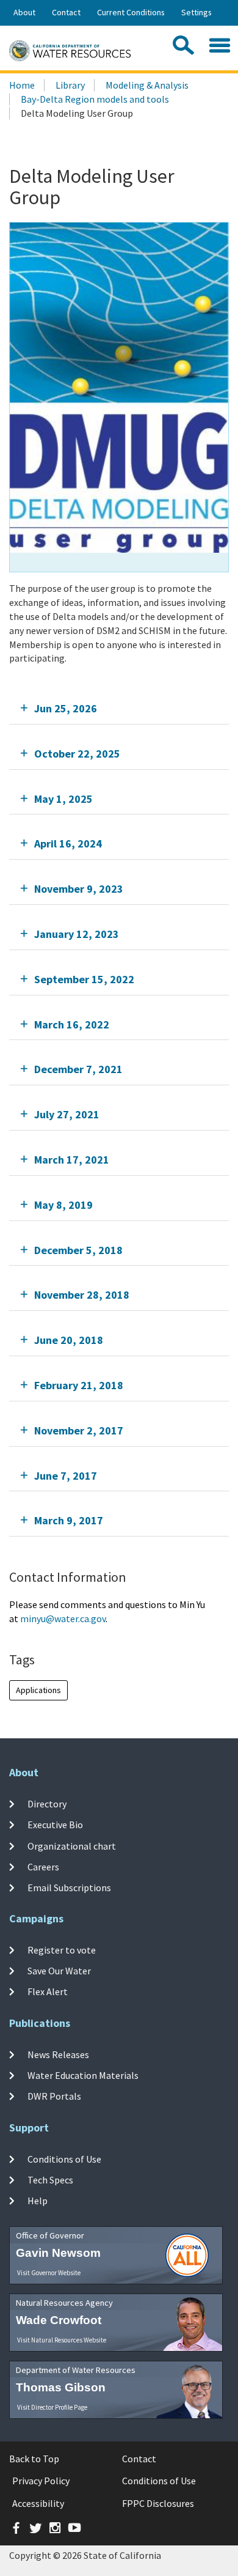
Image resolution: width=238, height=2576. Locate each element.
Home (22, 85)
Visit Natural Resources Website (62, 2340)
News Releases (58, 2054)
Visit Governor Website (49, 2273)
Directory (47, 1804)
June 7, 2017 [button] (66, 1476)
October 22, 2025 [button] (77, 754)
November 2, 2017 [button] (79, 1430)
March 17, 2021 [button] (72, 1160)
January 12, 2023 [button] (77, 934)
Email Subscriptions (69, 1888)
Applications (38, 1690)
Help (38, 2201)
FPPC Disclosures (158, 2503)
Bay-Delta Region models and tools (95, 99)
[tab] (119, 708)
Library (70, 85)
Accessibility (38, 2503)
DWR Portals (54, 2096)
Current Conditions (131, 12)
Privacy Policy (41, 2481)
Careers (43, 1867)
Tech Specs (50, 2180)
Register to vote (62, 1950)
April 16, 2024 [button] (68, 843)
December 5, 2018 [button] (78, 1250)
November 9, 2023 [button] (79, 889)
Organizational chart (72, 1845)
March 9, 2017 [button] (69, 1520)
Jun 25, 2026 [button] (66, 708)
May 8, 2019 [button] (63, 1205)
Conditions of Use (64, 2159)
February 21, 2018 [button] (79, 1385)
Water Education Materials (83, 2075)
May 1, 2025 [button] (63, 799)
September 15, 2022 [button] (84, 979)
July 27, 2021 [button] (67, 1114)
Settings (197, 12)
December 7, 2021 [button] (78, 1069)
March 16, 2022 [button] (72, 1024)
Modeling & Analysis (147, 85)
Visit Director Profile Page (52, 2407)
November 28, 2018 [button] (82, 1295)
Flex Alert (48, 1991)
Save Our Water (59, 1971)
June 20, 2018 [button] (69, 1340)
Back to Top (34, 2459)
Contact (66, 12)
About (24, 12)
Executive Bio (55, 1825)
